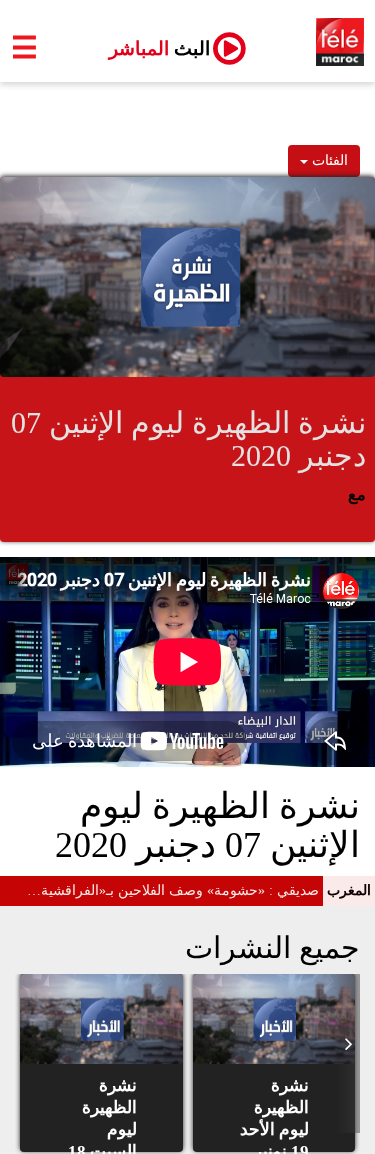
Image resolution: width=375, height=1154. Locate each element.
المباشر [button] (151, 48)
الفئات (328, 160)
